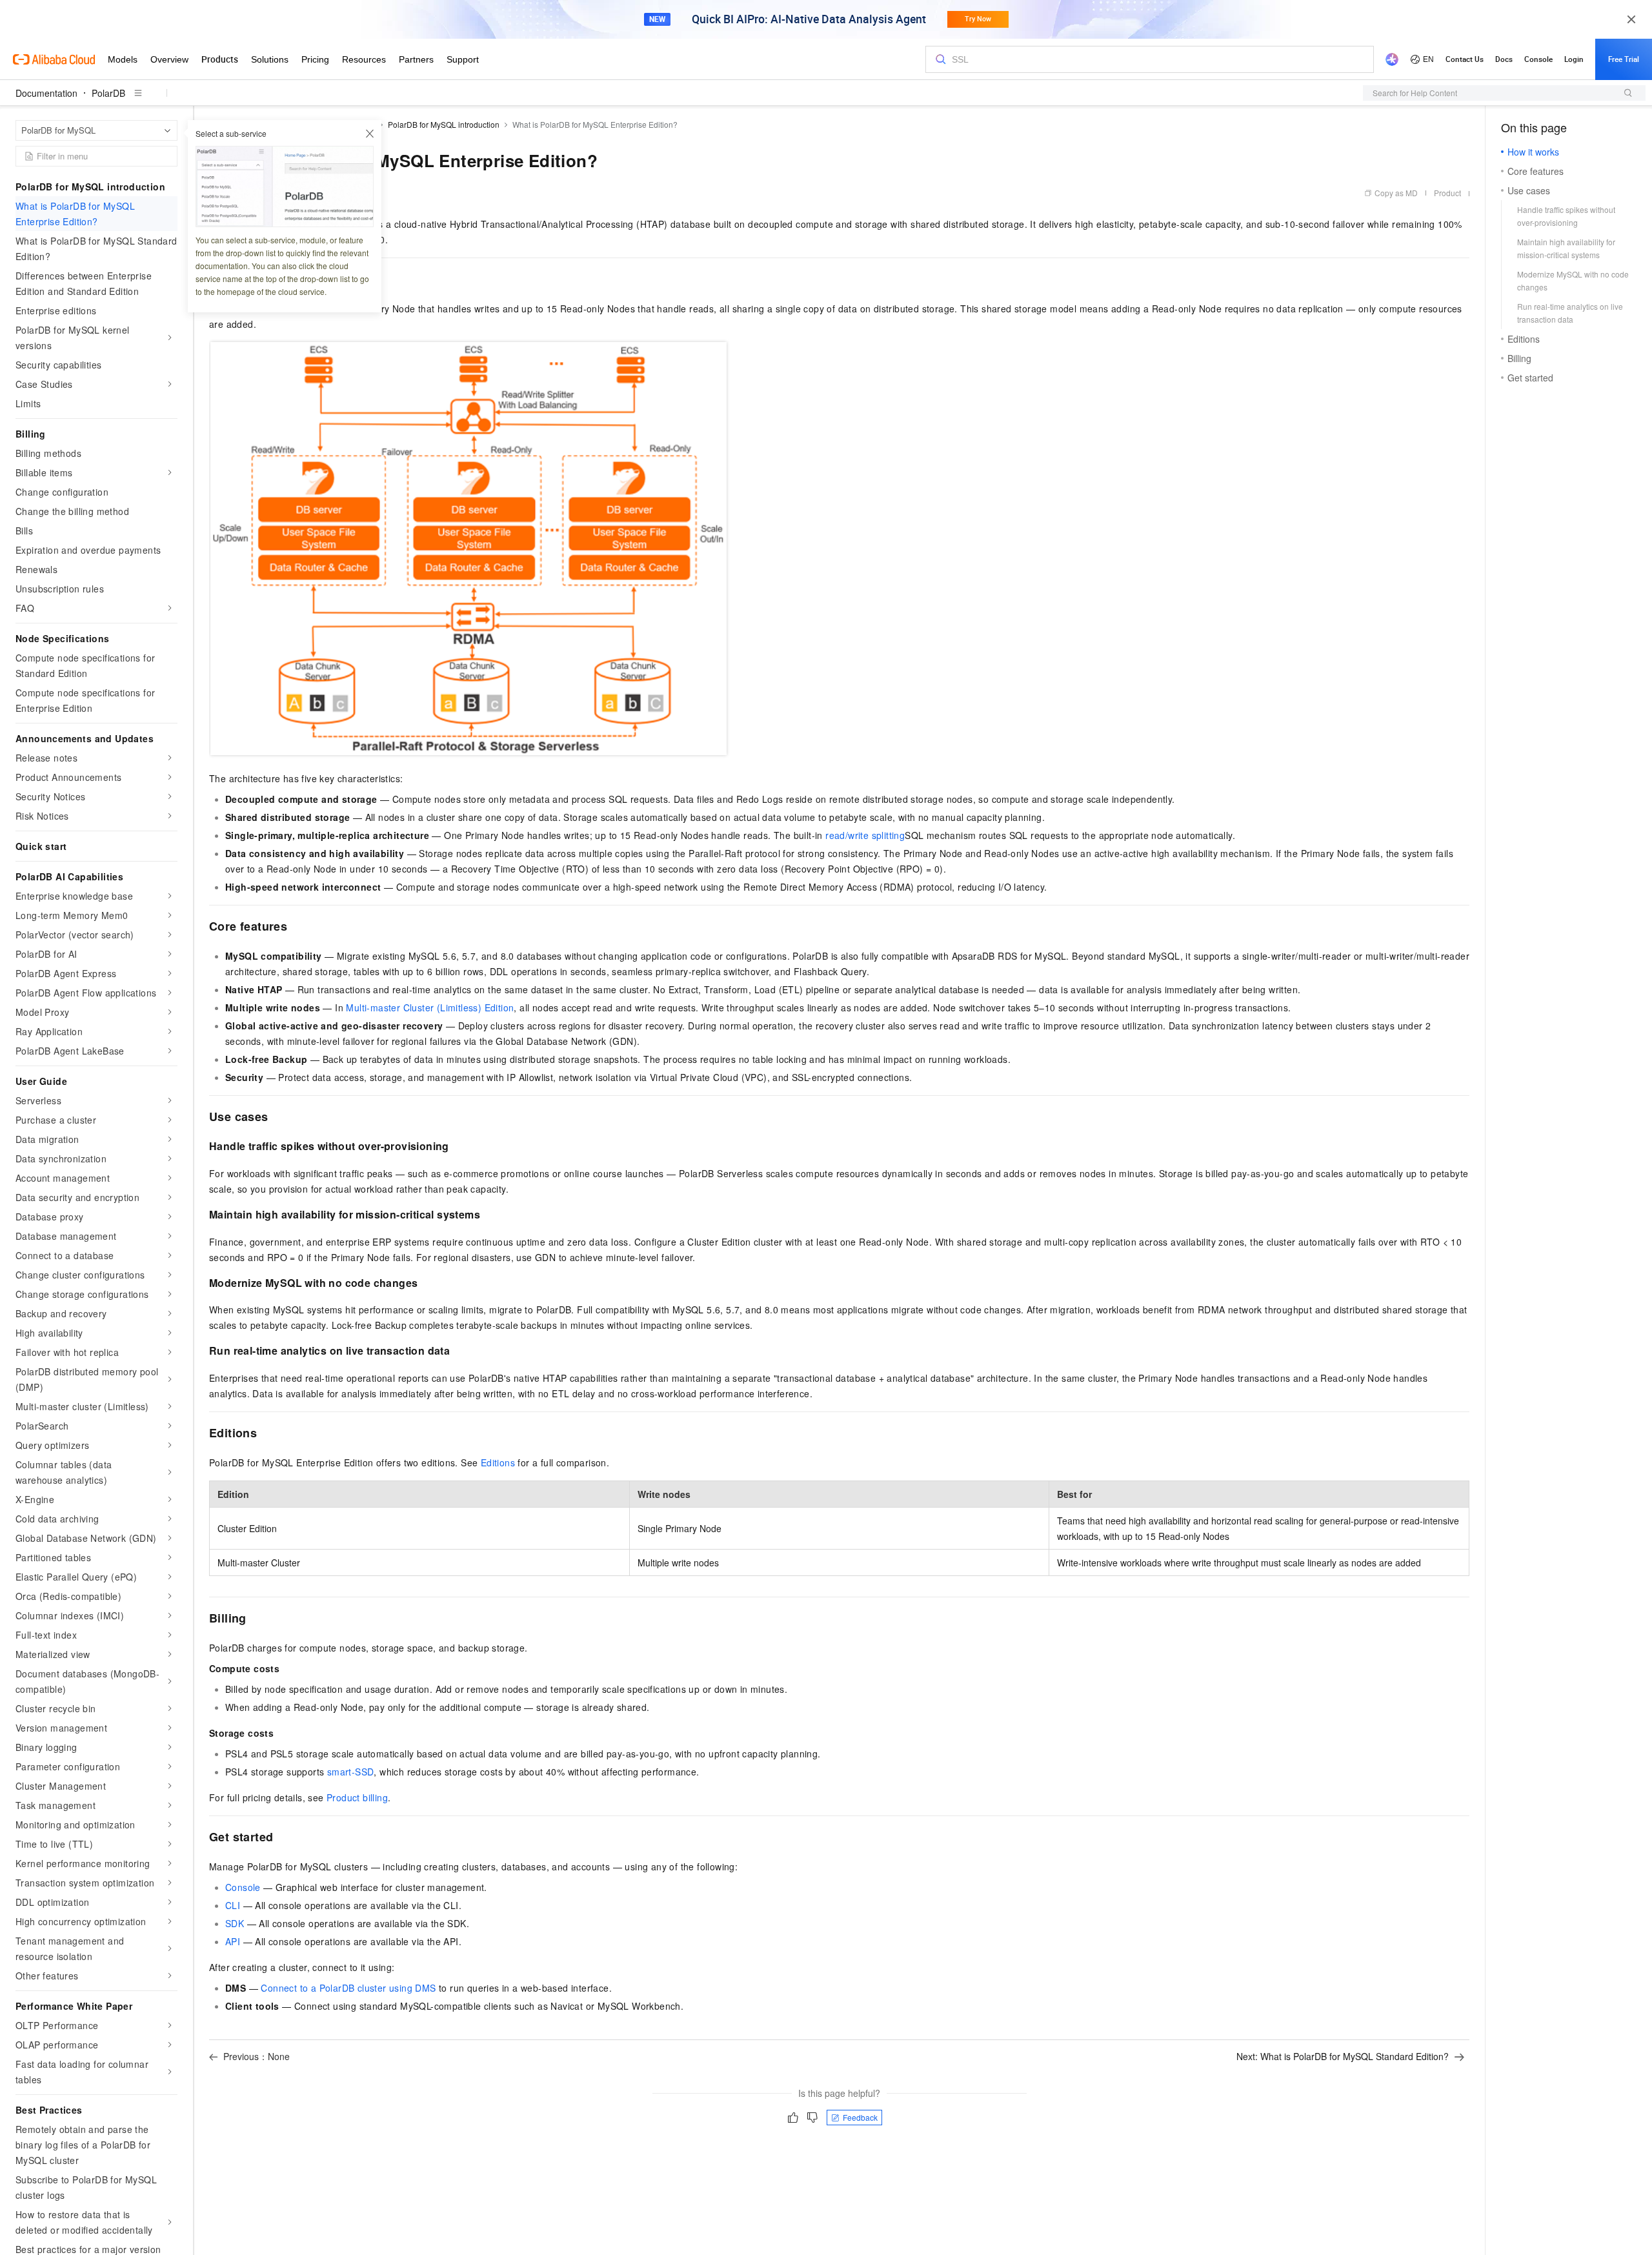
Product (1447, 193)
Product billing (357, 1797)
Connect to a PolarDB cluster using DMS (348, 1988)
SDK (235, 1923)
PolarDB (108, 93)
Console (243, 1887)
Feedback (860, 2117)
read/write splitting (865, 835)
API (233, 1941)
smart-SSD (351, 1772)
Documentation (46, 93)
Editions (498, 1462)
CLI (233, 1905)
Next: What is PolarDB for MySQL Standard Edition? (1343, 2056)
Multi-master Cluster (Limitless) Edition (430, 1007)
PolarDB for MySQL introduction (444, 124)
